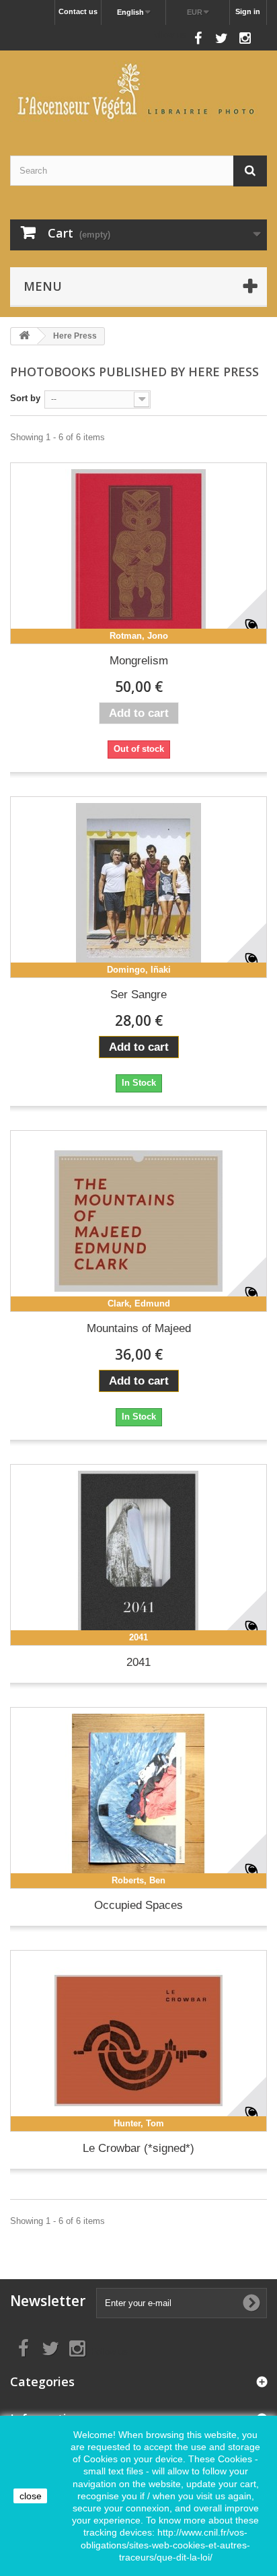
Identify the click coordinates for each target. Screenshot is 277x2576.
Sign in (248, 11)
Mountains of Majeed (139, 1328)
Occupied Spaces (138, 1905)
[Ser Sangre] (138, 887)
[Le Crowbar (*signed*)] (138, 2041)
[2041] (138, 1555)
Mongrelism (139, 661)
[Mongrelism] (138, 553)
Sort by (25, 398)
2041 (138, 1662)
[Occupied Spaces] (138, 1798)
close (31, 2496)
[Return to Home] (24, 336)
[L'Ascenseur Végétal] (138, 91)
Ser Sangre (138, 995)
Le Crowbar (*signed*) (138, 2148)
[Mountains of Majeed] (138, 1221)
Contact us (78, 11)
